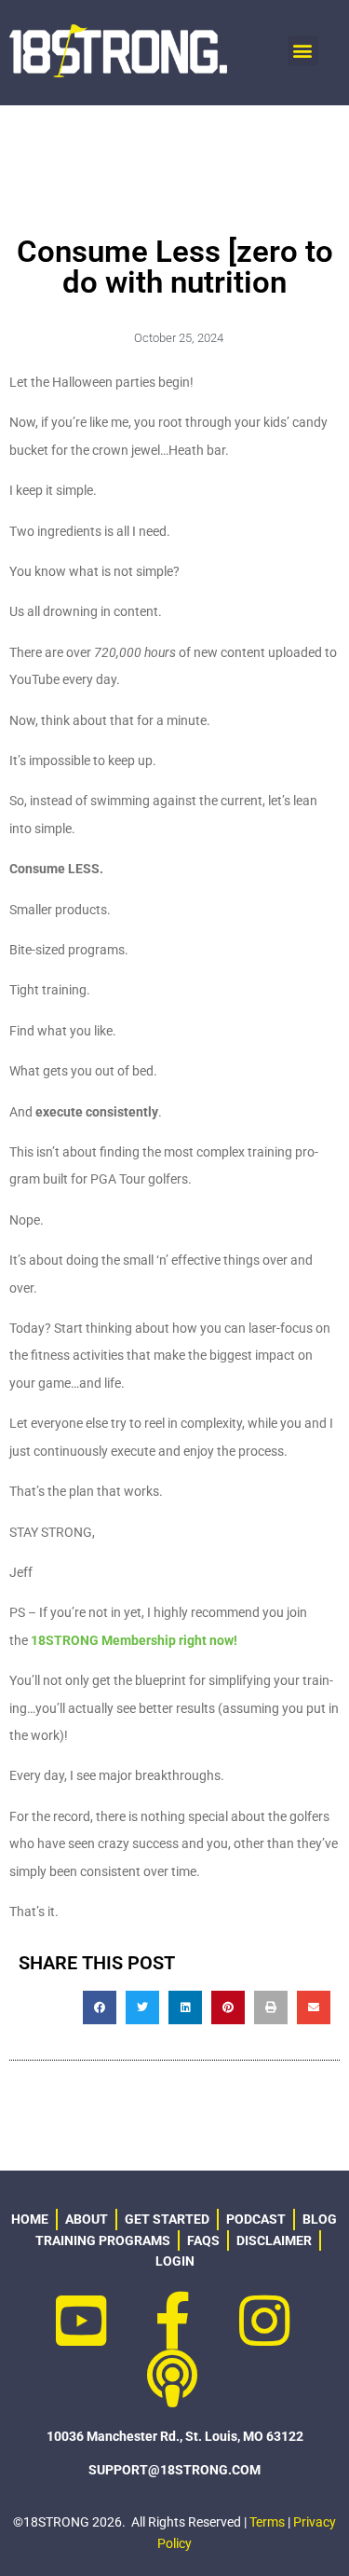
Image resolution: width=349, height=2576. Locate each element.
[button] (303, 51)
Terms (267, 2522)
